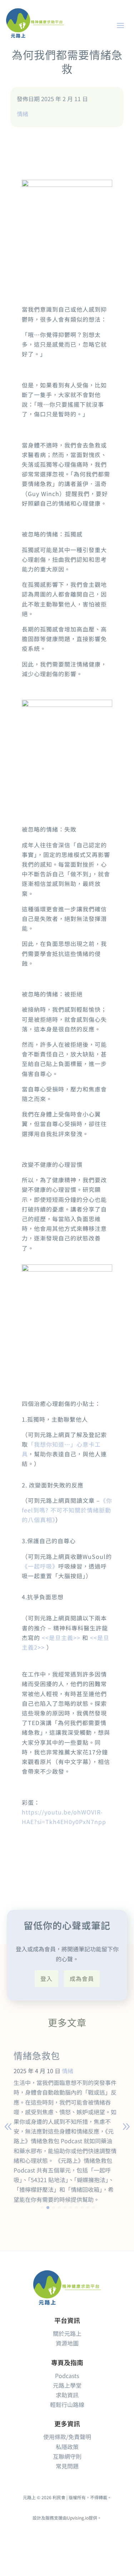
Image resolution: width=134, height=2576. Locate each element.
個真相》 (45, 1520)
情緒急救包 (37, 2056)
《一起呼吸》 (40, 1566)
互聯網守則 (67, 2456)
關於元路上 (67, 2333)
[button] (42, 2208)
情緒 (23, 114)
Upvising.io (78, 2518)
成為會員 (82, 1978)
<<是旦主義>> (61, 1638)
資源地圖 (67, 2343)
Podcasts (67, 2376)
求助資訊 (67, 2395)
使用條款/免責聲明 (67, 2437)
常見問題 (67, 2466)
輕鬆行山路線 (67, 2404)
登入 (46, 1978)
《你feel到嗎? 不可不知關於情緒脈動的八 (67, 1510)
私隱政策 (67, 2447)
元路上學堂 (67, 2385)
